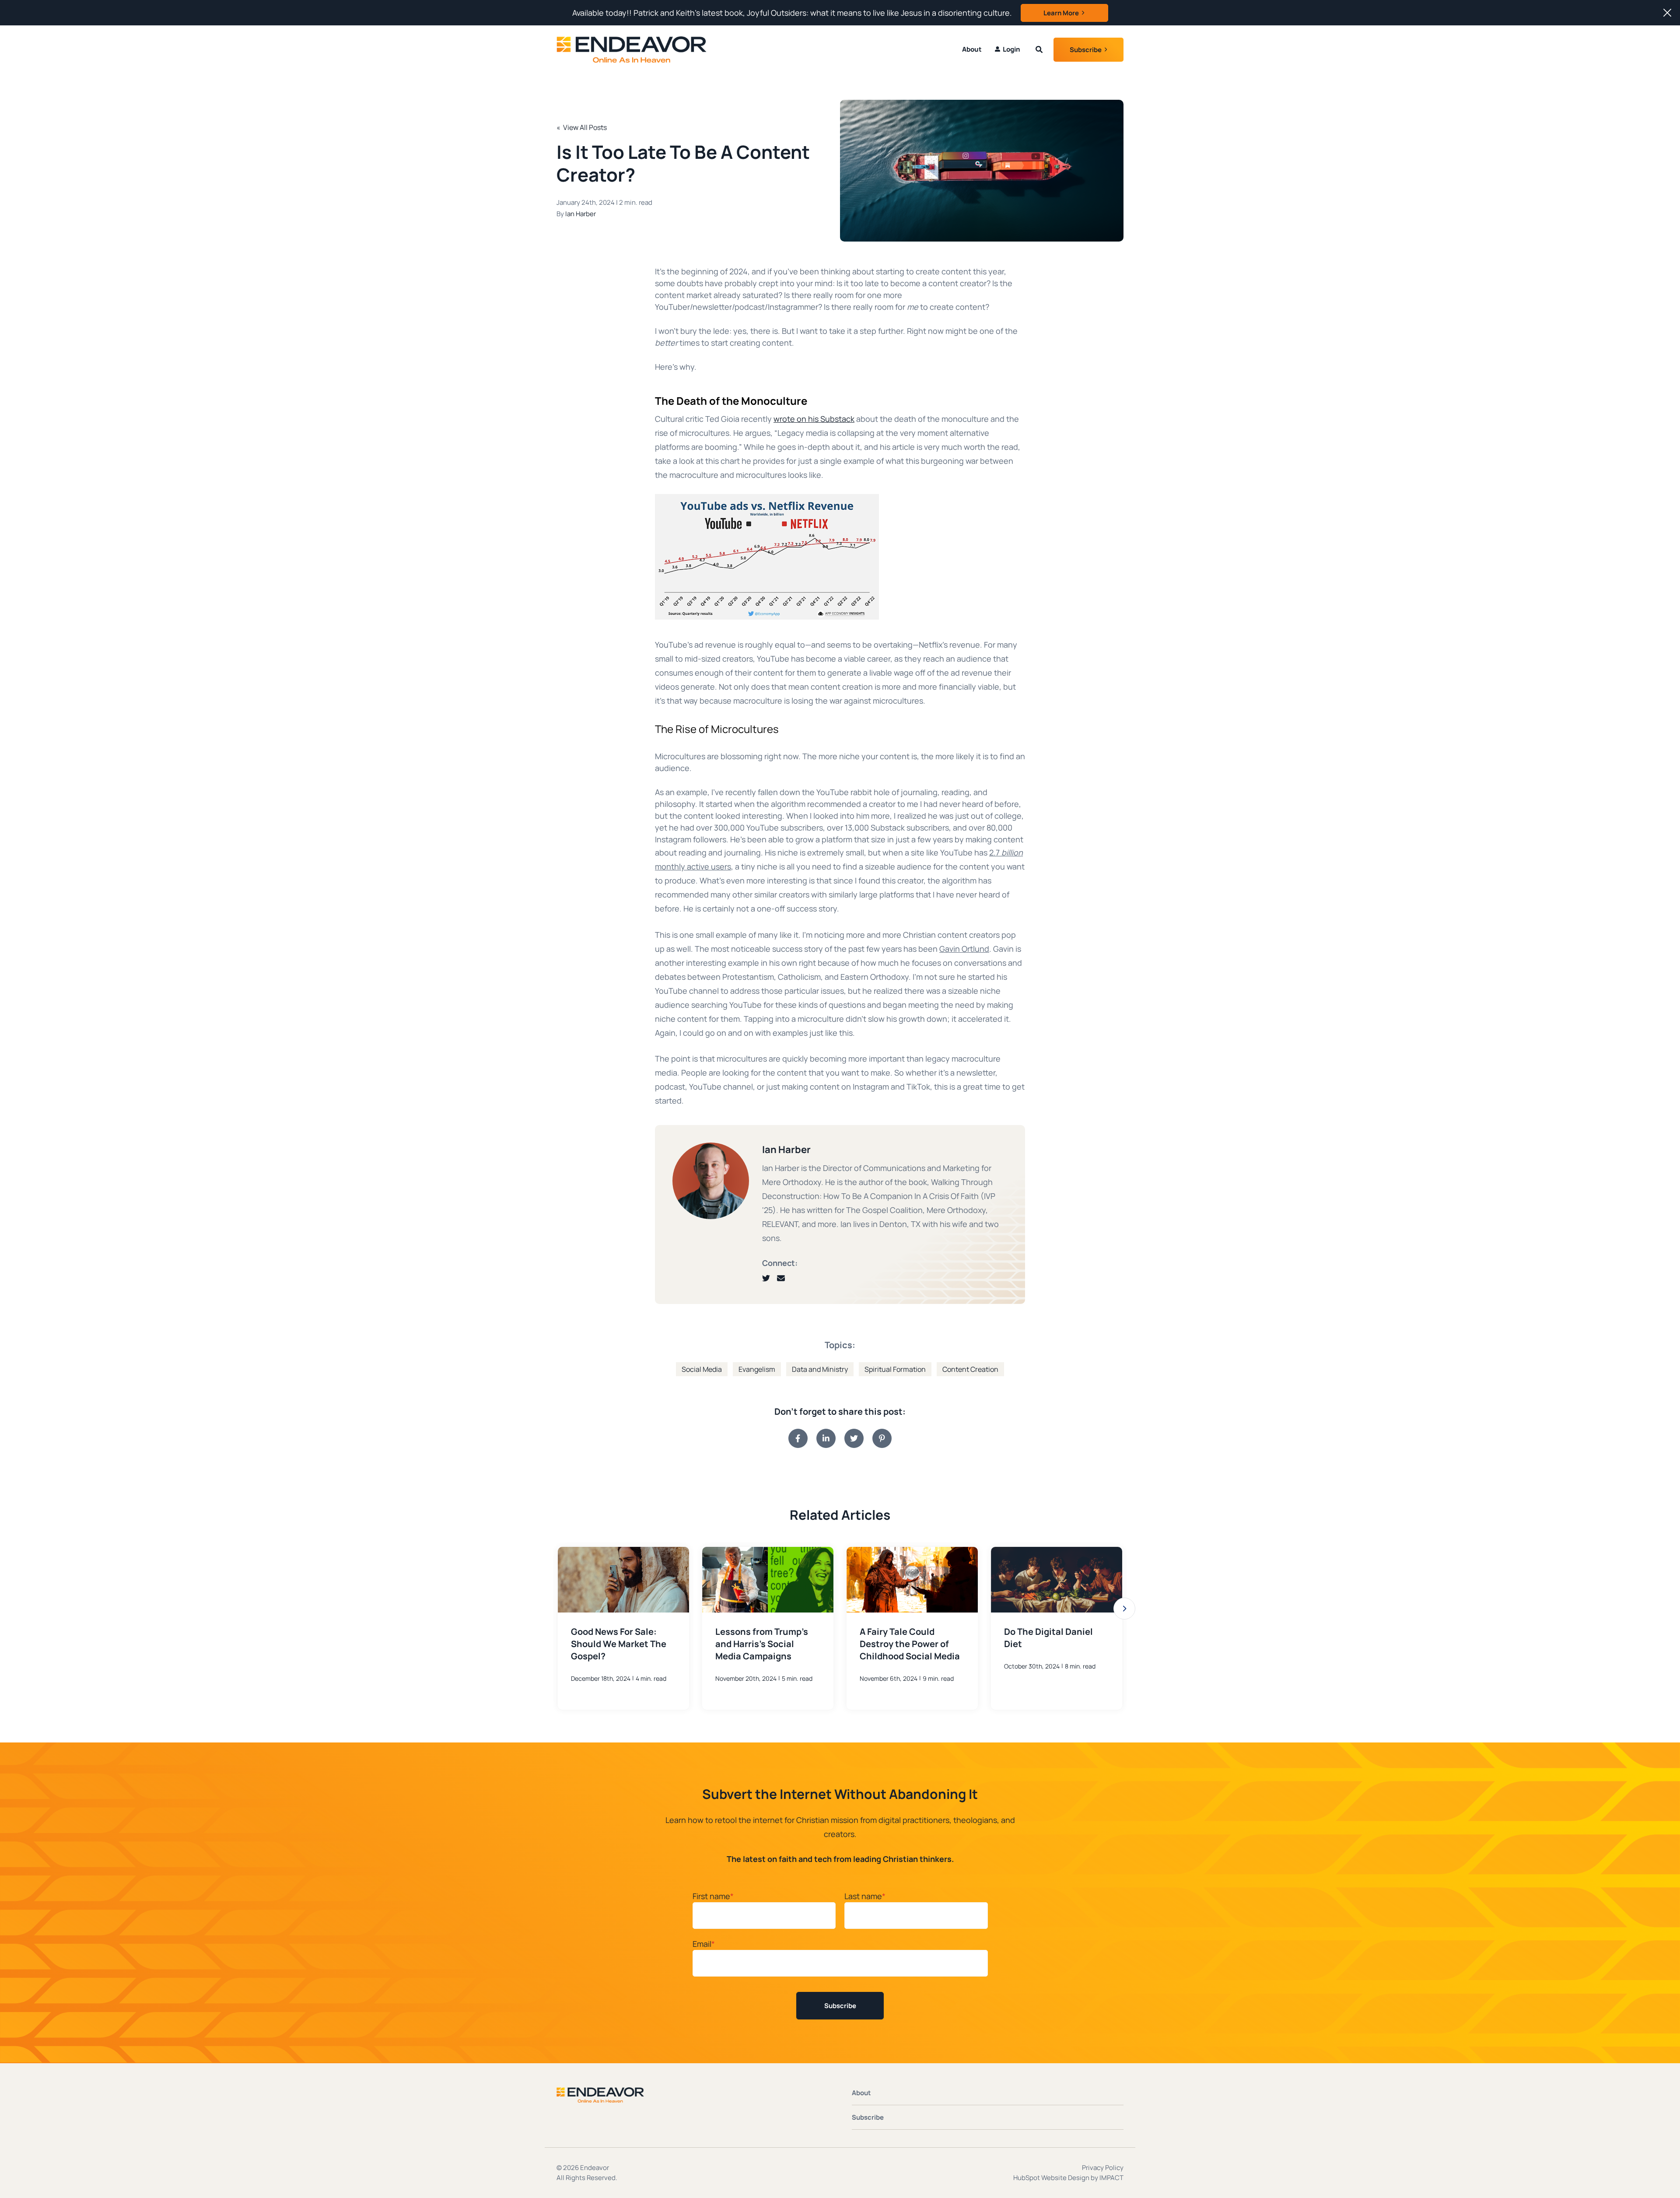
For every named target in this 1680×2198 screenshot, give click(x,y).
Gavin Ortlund (964, 949)
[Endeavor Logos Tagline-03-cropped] (619, 49)
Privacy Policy (1103, 2168)
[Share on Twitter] (854, 1438)
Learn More (1061, 13)
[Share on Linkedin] (826, 1438)
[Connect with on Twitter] (770, 1278)
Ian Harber (581, 214)
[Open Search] (1039, 49)
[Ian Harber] (711, 1181)
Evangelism (757, 1369)
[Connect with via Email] (784, 1278)
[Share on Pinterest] (882, 1438)
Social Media (702, 1369)
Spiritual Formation (895, 1369)
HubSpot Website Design (1051, 2178)
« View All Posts (582, 127)
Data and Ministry (820, 1369)
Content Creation (970, 1369)
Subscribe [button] (1086, 50)
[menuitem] (1008, 49)
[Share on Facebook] (798, 1438)
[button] (1124, 1609)
